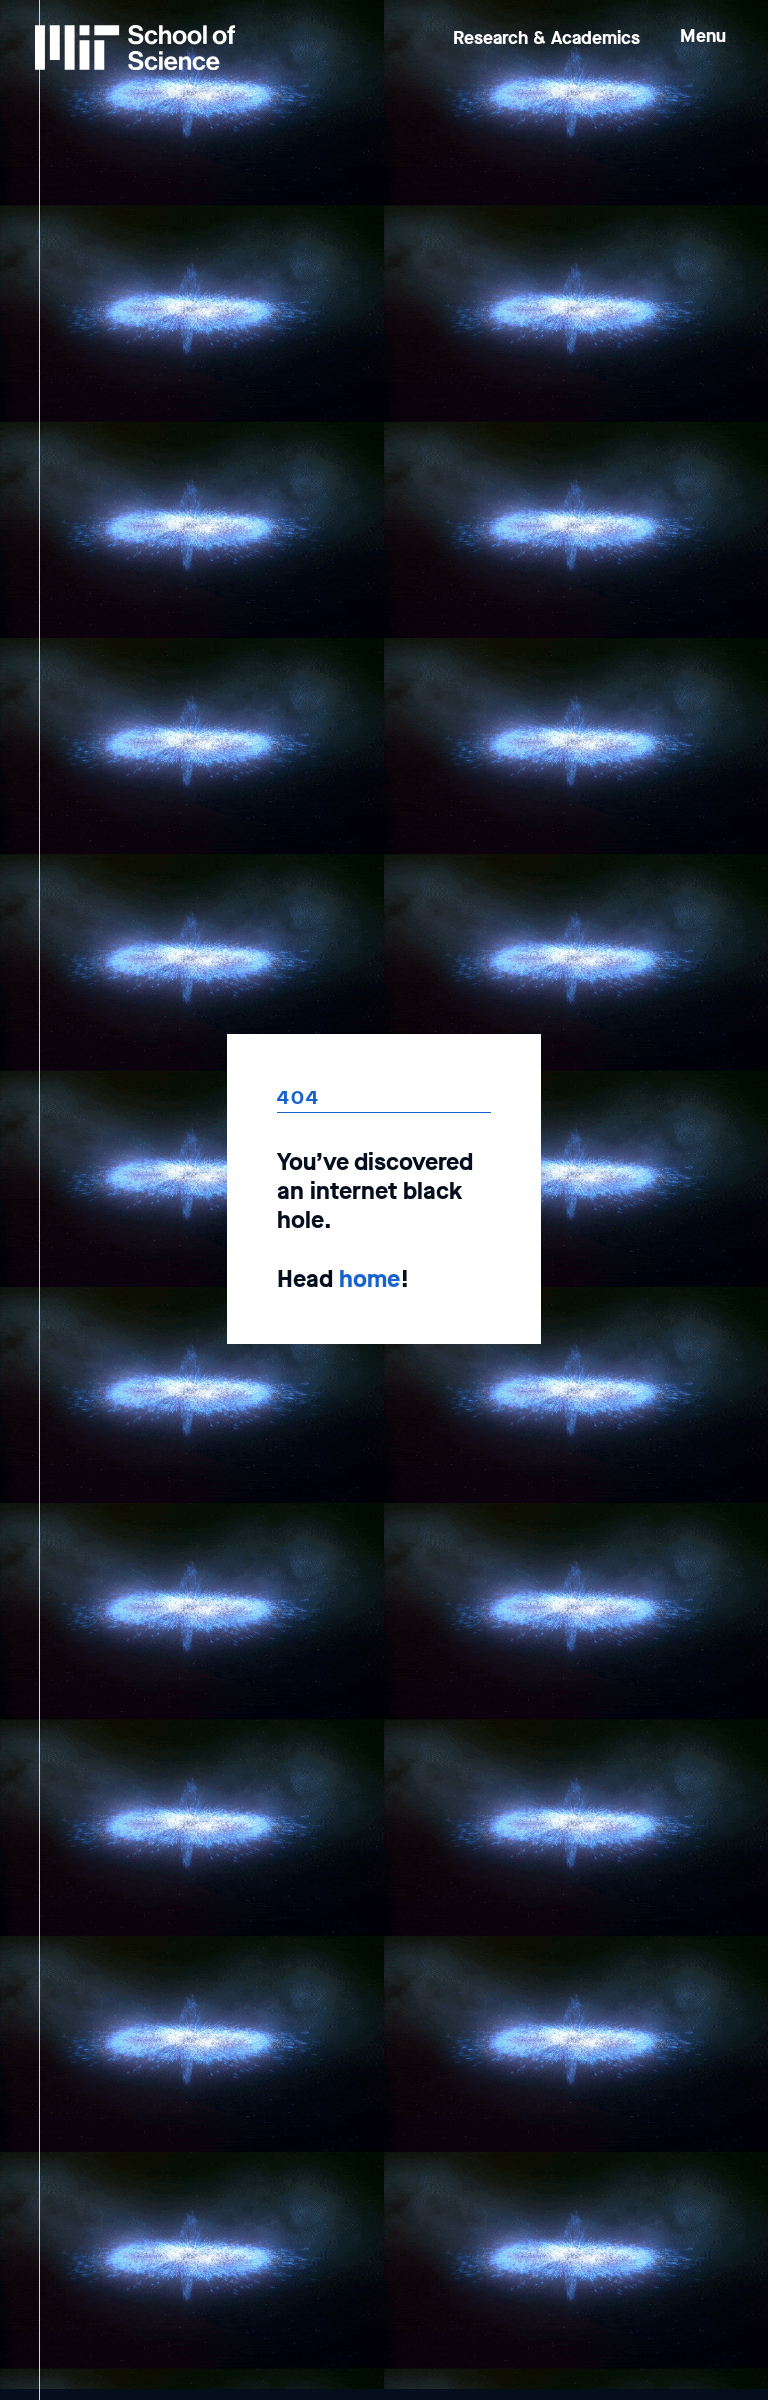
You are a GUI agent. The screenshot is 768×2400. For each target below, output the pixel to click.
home (369, 1279)
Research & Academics (546, 38)
